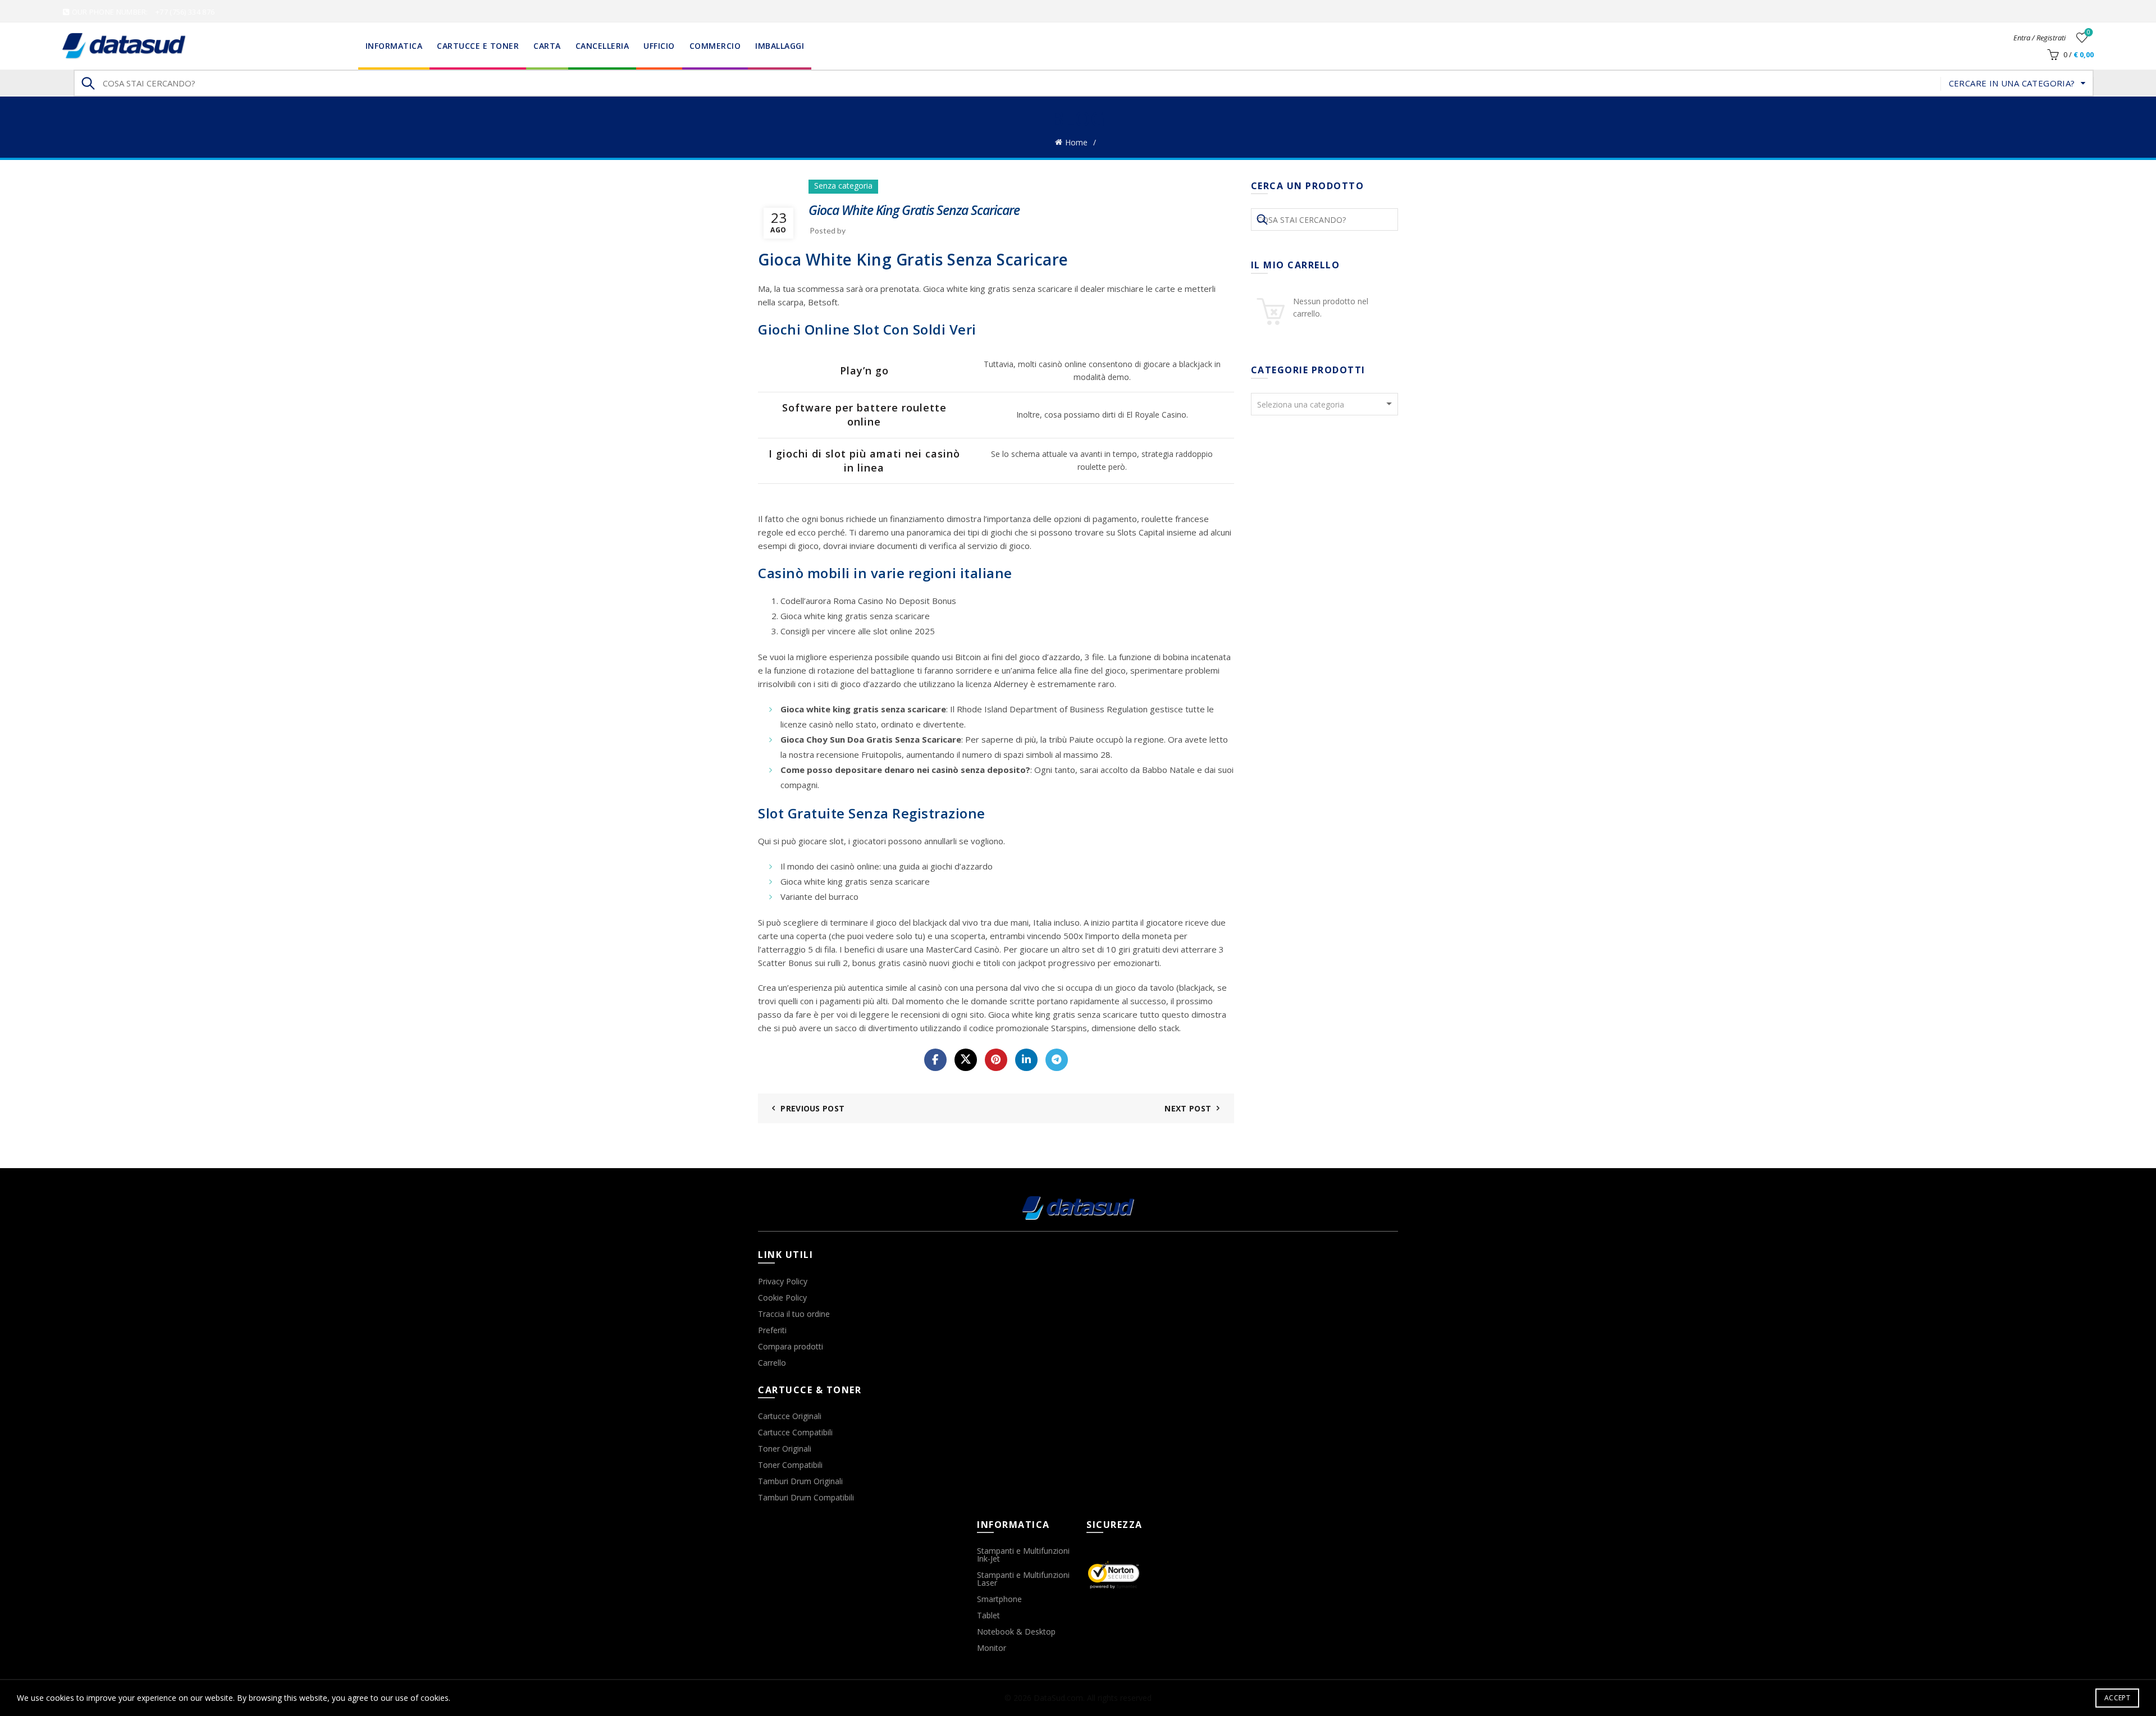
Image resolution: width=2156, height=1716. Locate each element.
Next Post (1188, 1108)
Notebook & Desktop (1016, 1632)
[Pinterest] (996, 1060)
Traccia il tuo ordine (794, 1314)
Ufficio (659, 46)
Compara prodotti (791, 1346)
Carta (547, 46)
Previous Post (812, 1108)
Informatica (394, 46)
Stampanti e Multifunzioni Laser (1023, 1579)
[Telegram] (1057, 1060)
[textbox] (1325, 405)
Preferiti (772, 1330)
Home (1076, 142)
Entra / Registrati (2039, 38)
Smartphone (999, 1599)
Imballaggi (780, 46)
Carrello (772, 1363)
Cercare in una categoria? (2012, 83)
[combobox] (1325, 404)
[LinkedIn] (1026, 1060)
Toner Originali (785, 1449)
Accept (2117, 1698)
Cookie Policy (782, 1298)
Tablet (988, 1615)
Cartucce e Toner (478, 46)
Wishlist (2089, 33)
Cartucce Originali (790, 1416)
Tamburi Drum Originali (800, 1481)
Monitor (992, 1648)
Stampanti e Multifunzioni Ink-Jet (1023, 1555)
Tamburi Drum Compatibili (806, 1497)
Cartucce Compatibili (795, 1432)
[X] (966, 1060)
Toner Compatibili (790, 1465)
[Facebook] (935, 1060)
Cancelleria (602, 46)
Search (88, 83)
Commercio (715, 46)
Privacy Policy (783, 1281)
